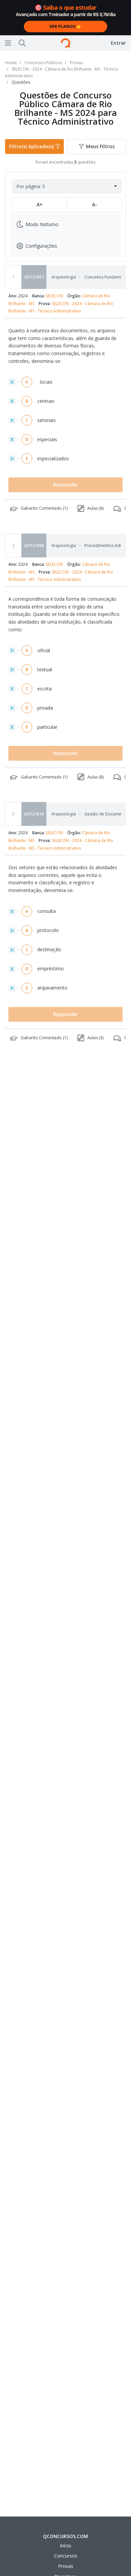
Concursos (66, 2556)
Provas (66, 2566)
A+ (40, 204)
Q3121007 (34, 277)
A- (95, 204)
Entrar (118, 43)
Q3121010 (34, 814)
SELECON (54, 296)
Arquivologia (64, 277)
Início (65, 2546)
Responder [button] (65, 485)
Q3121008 (34, 545)
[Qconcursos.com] (65, 43)
